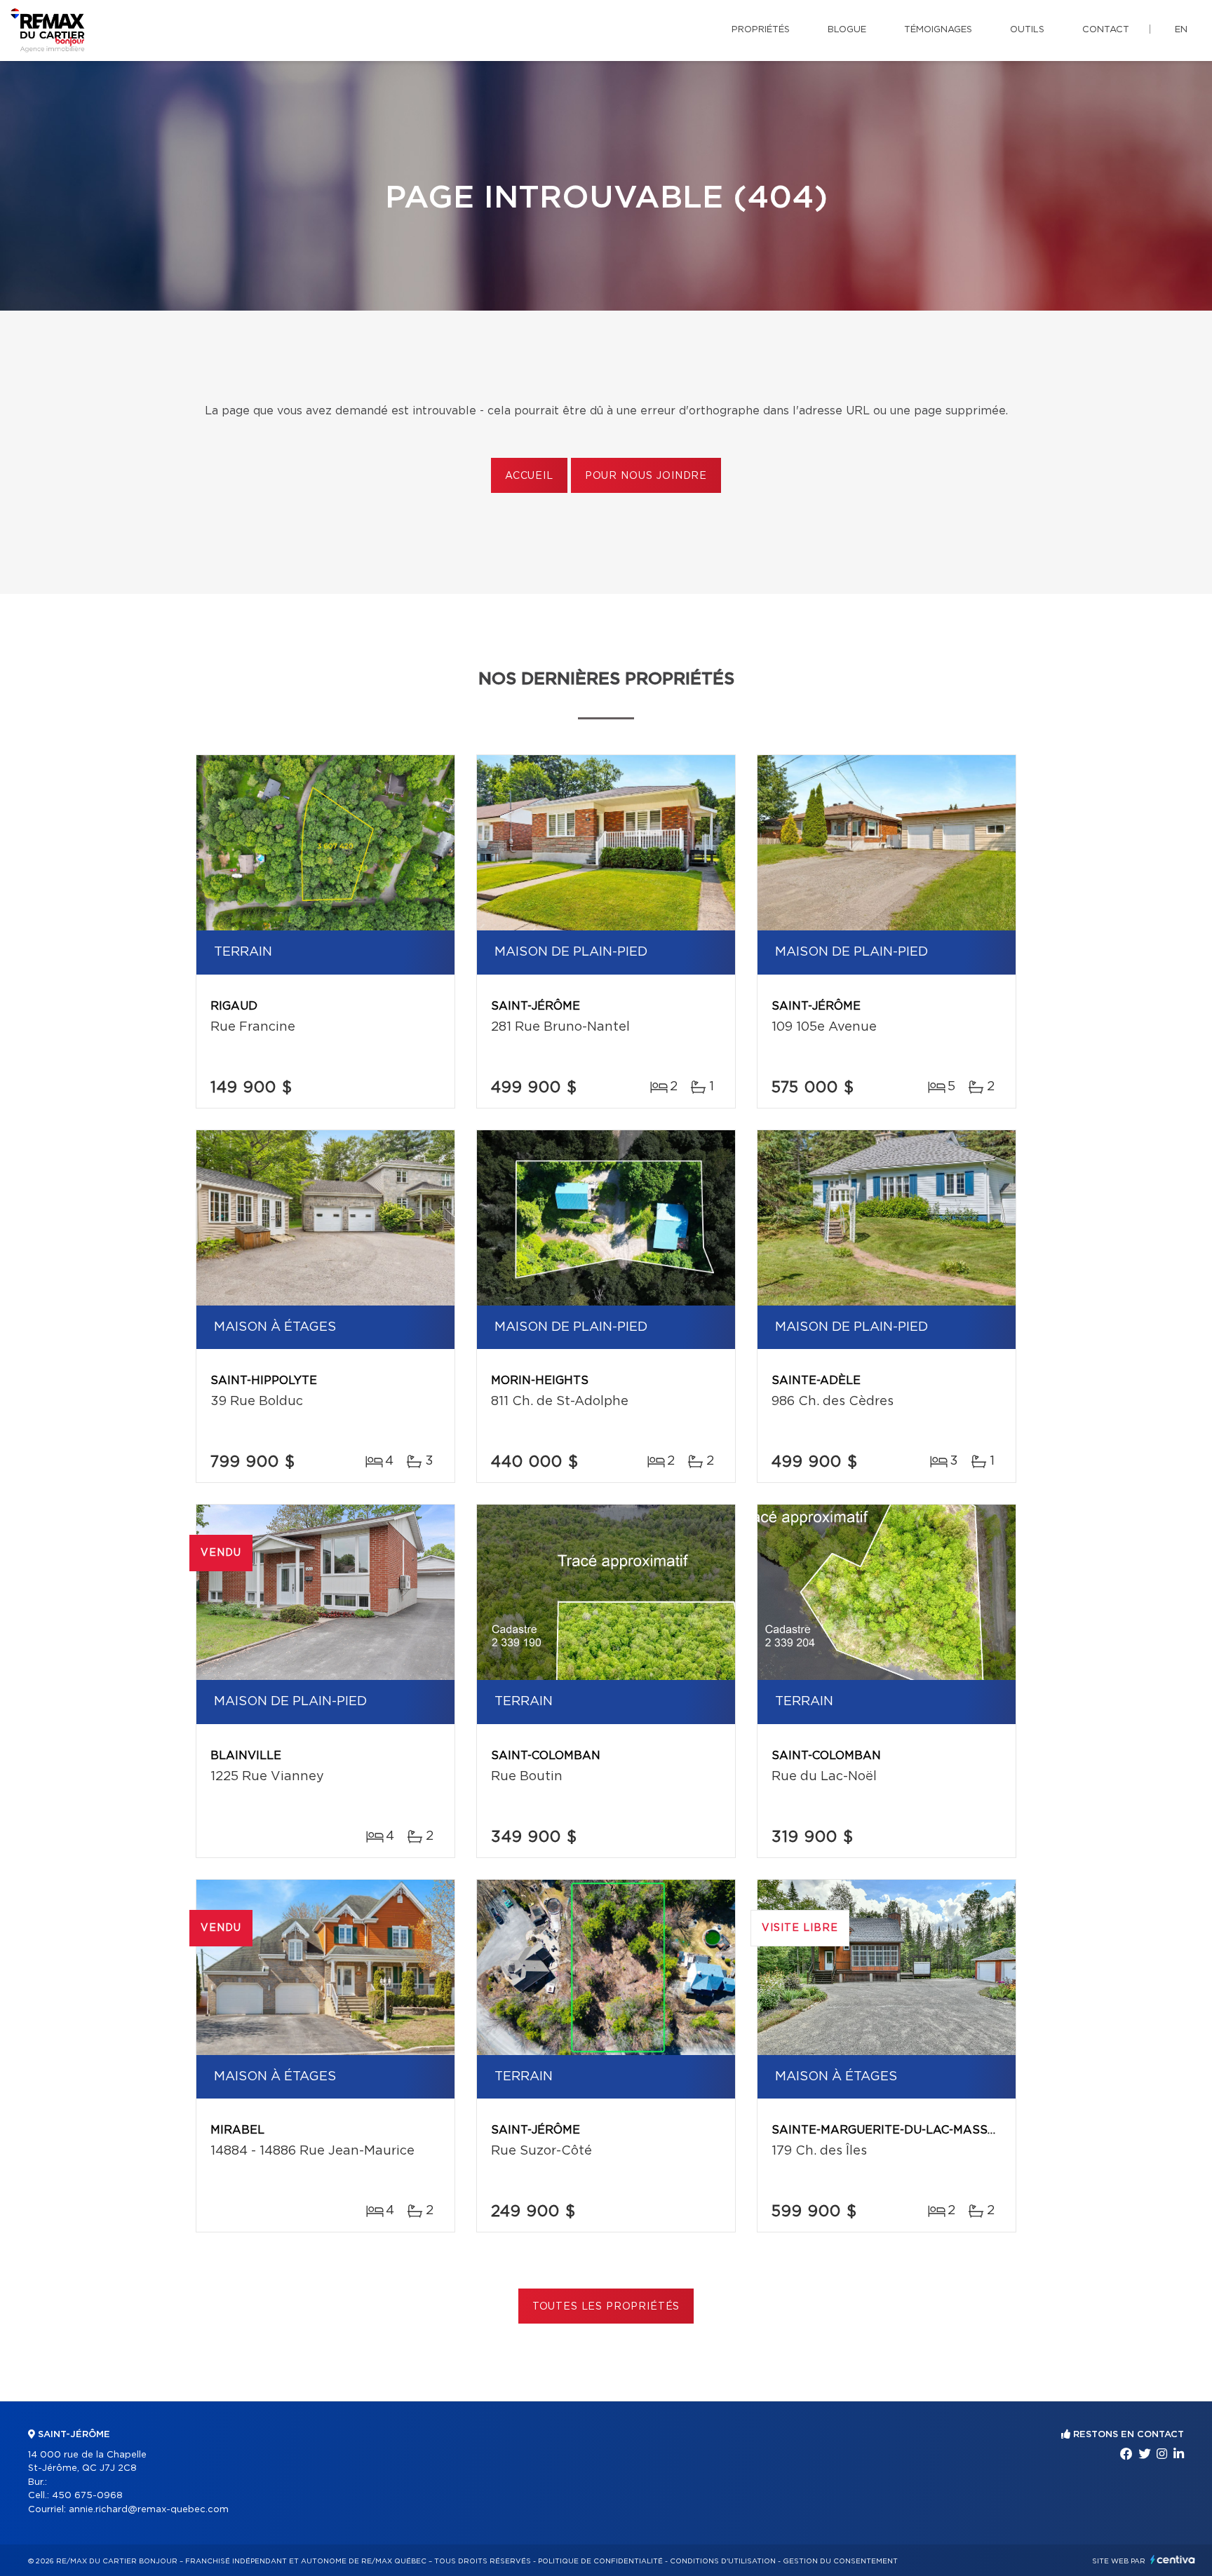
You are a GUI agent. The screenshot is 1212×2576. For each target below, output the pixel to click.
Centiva (1173, 2560)
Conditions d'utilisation (723, 2561)
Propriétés (761, 30)
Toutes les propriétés (606, 2307)
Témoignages (938, 30)
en (1181, 30)
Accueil (529, 476)
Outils (1027, 30)
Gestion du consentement (840, 2561)
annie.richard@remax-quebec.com (149, 2510)
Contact (1106, 30)
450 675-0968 (87, 2496)
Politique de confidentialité (600, 2561)
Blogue (847, 30)
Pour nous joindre (646, 476)
